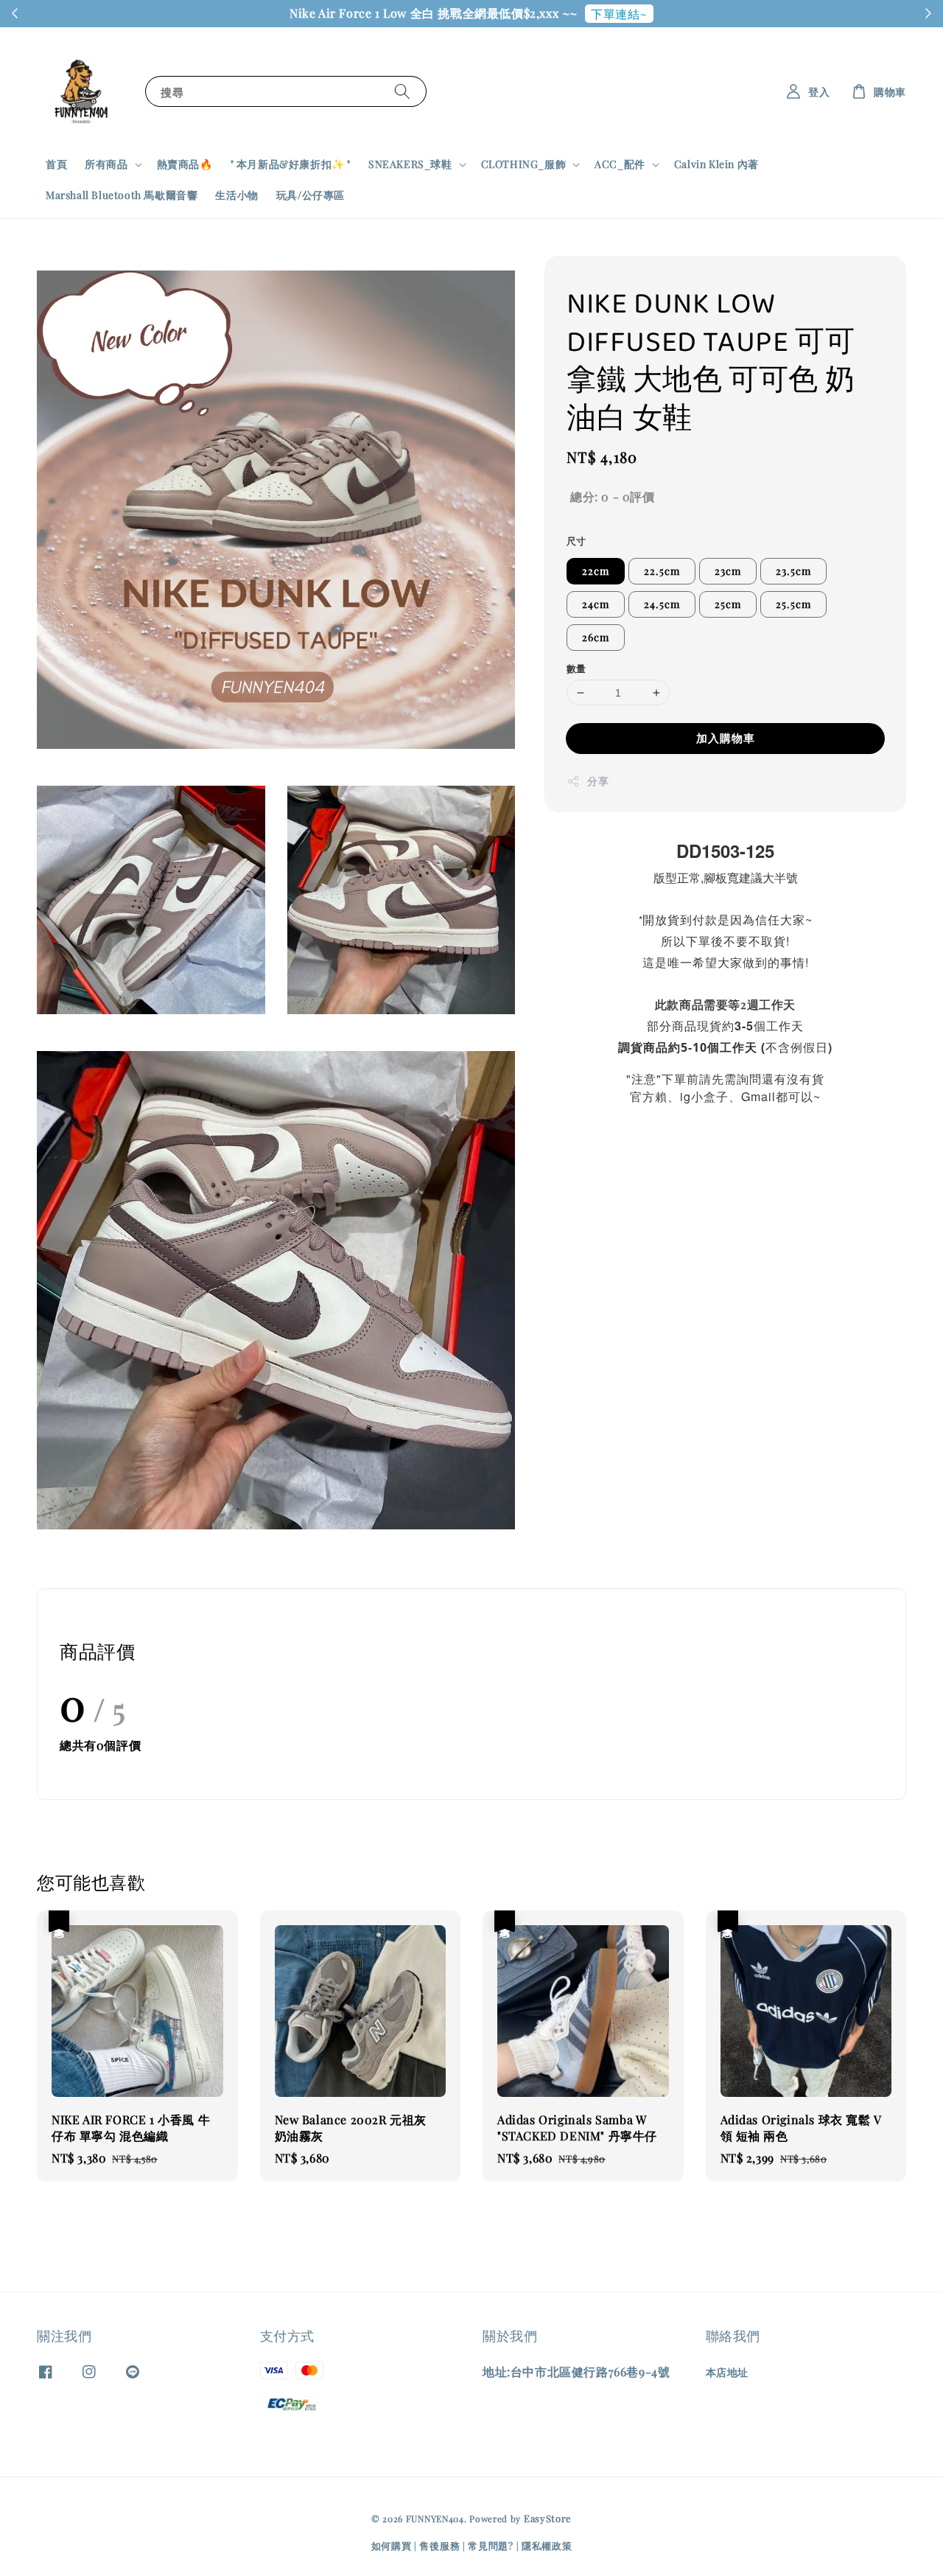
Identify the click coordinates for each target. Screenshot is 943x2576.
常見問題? (491, 2545)
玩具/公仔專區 (311, 195)
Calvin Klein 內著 (716, 164)
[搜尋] (402, 91)
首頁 (56, 164)
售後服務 (439, 2545)
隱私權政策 (547, 2545)
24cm (596, 604)
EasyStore (548, 2518)
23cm (728, 571)
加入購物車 (726, 738)
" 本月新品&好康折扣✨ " (291, 164)
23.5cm (793, 571)
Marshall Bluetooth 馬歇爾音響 (122, 195)
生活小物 (236, 195)
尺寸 (576, 541)
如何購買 (392, 2545)
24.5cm (662, 604)
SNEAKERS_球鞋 (410, 164)
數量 (576, 668)
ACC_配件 (620, 164)
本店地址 (727, 2373)
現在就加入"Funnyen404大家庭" (589, 14)
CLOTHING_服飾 (524, 164)
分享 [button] (598, 781)
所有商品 (106, 164)
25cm (728, 604)
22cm (596, 571)
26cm (596, 637)
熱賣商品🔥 (185, 164)
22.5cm (662, 571)
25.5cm (793, 604)
